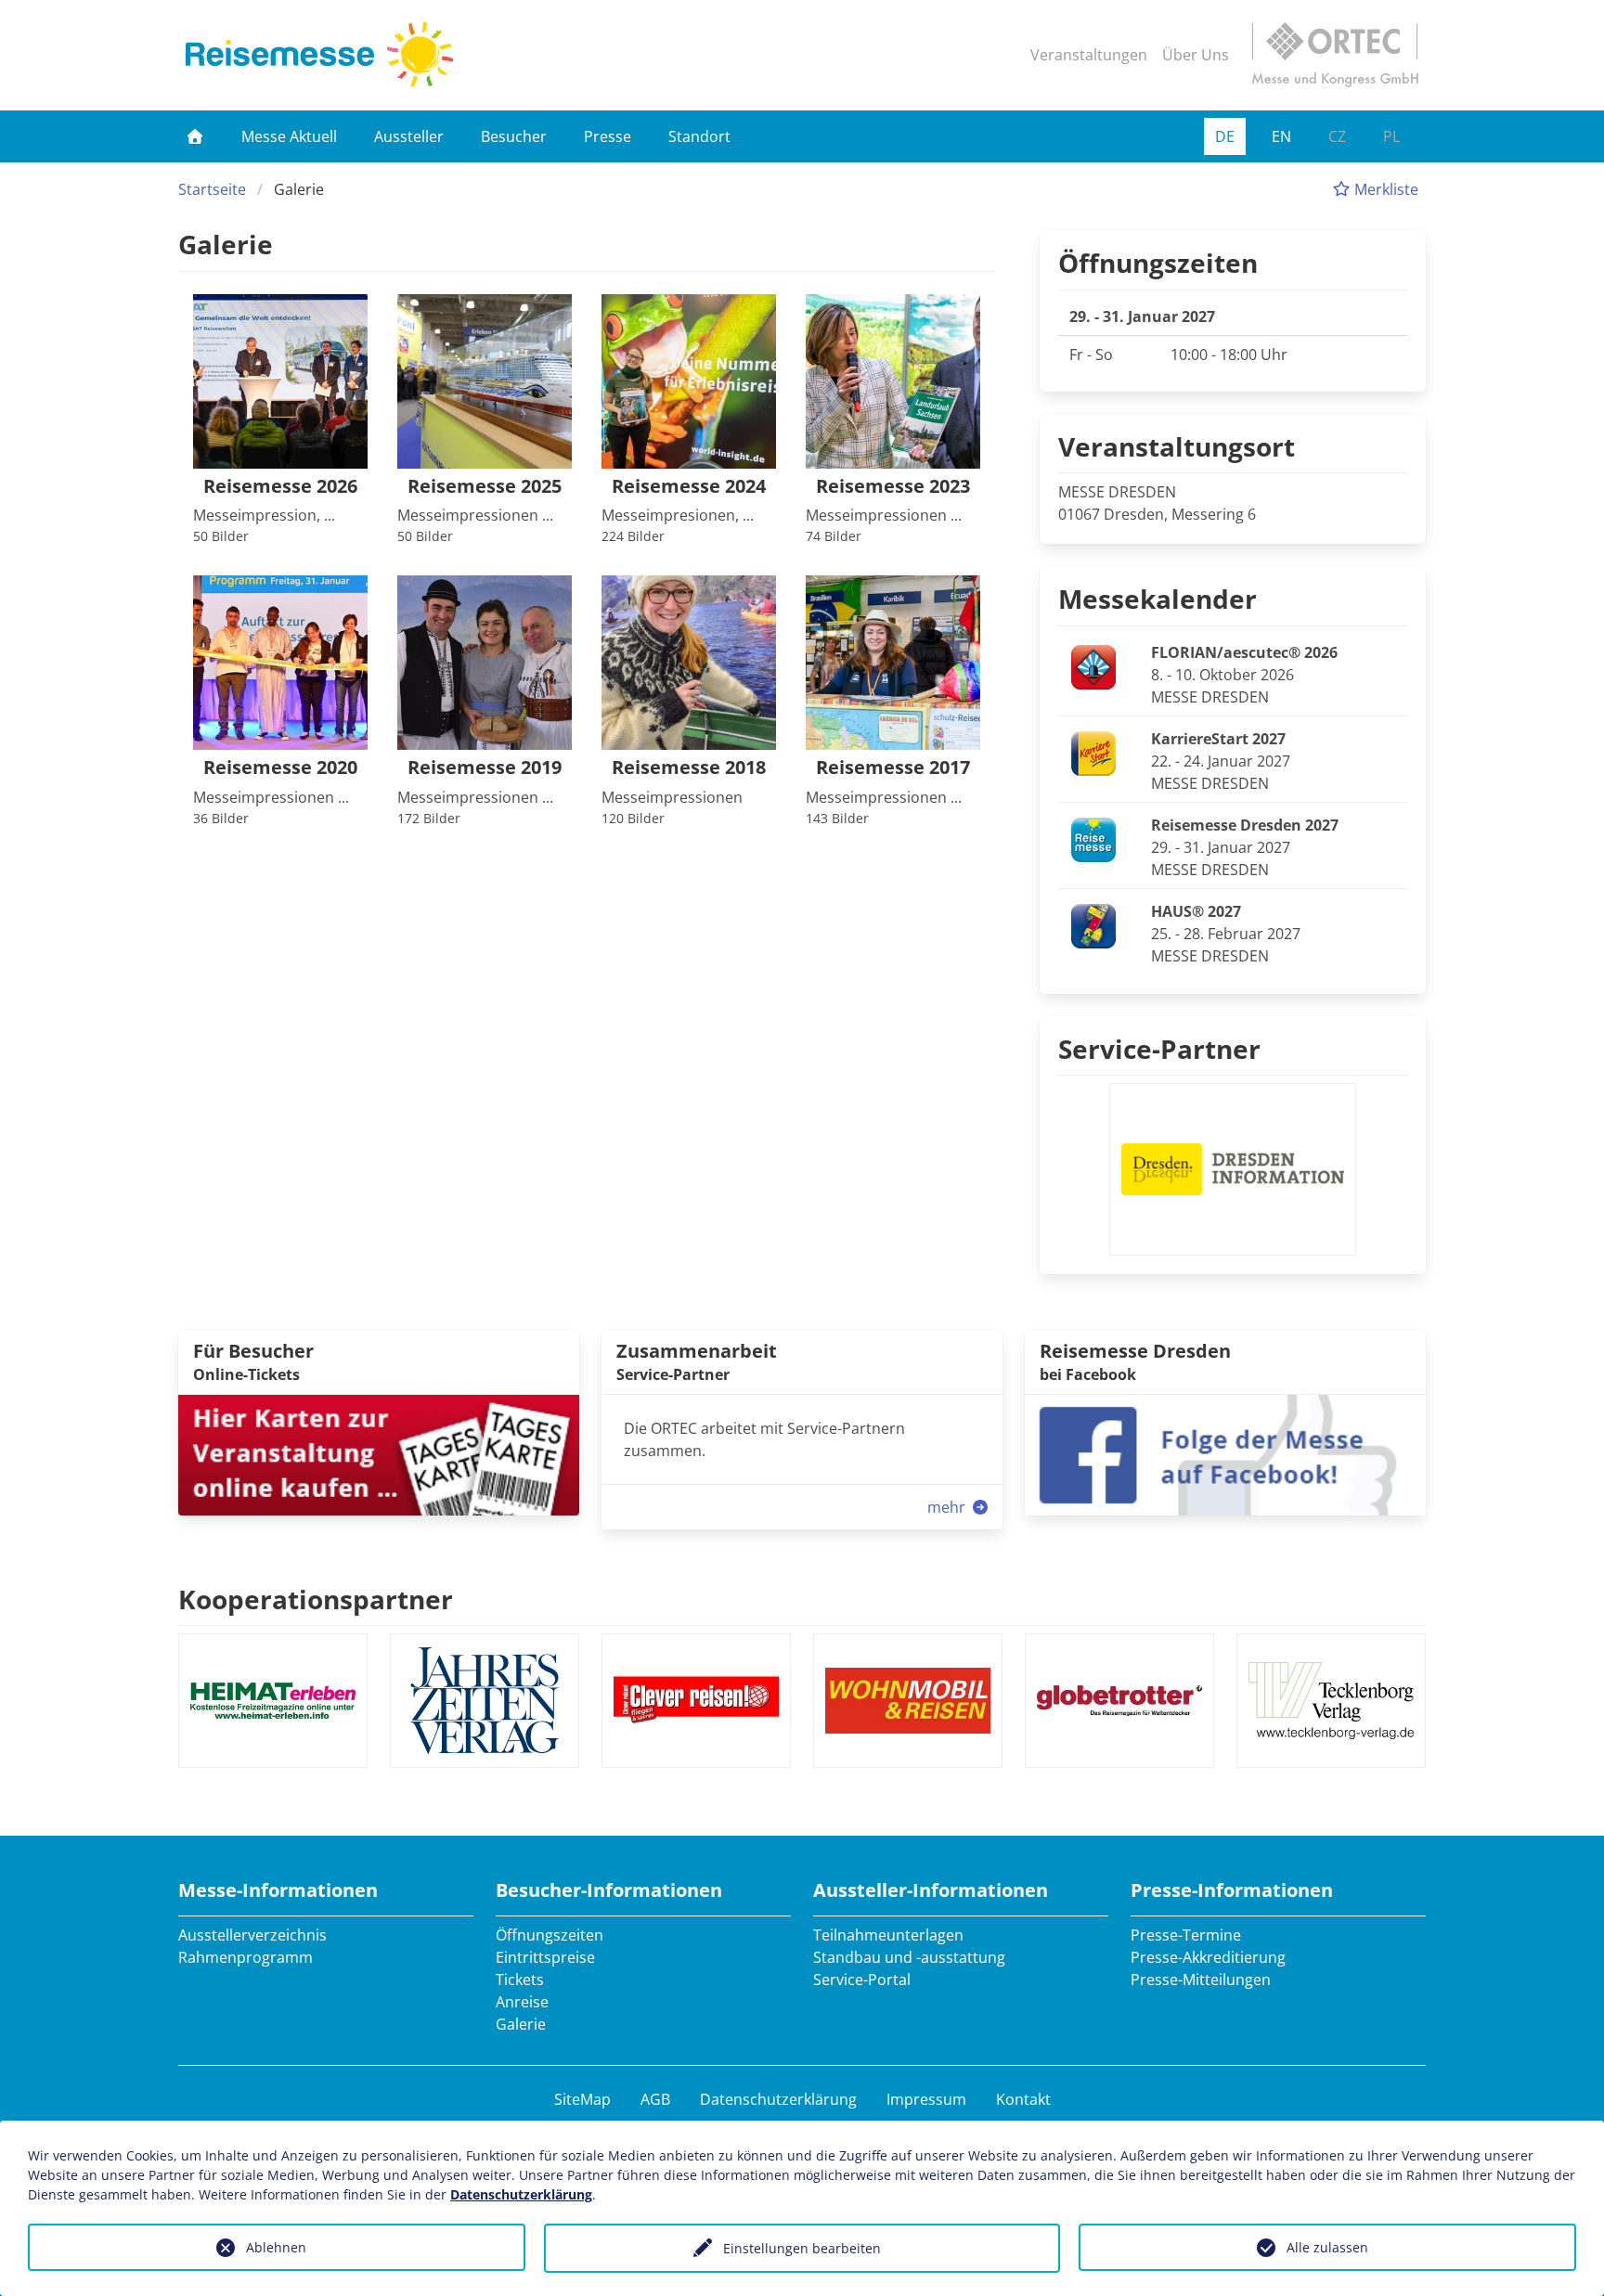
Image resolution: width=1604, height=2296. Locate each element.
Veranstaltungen (1089, 55)
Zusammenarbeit (697, 1351)
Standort (699, 136)
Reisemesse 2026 (280, 487)
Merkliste (1384, 189)
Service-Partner (1159, 1049)
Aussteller (409, 136)
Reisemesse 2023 (893, 487)
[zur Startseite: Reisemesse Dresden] (319, 55)
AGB (655, 2099)
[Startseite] (195, 136)
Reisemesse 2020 (280, 768)
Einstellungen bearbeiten (802, 2248)
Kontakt (1023, 2099)
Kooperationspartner (316, 1599)
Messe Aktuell (289, 136)
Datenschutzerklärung (778, 2099)
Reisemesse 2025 (485, 487)
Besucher (514, 136)
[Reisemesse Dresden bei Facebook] (1225, 1453)
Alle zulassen (1327, 2247)
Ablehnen (276, 2247)
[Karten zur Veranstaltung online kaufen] (379, 1453)
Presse (608, 136)
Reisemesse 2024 (689, 487)
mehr (948, 1507)
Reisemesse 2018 (689, 768)
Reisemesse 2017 (893, 768)
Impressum (926, 2099)
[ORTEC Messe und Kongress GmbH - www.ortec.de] (1335, 55)
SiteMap (582, 2099)
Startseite (212, 189)
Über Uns (1196, 55)
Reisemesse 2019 (485, 768)
